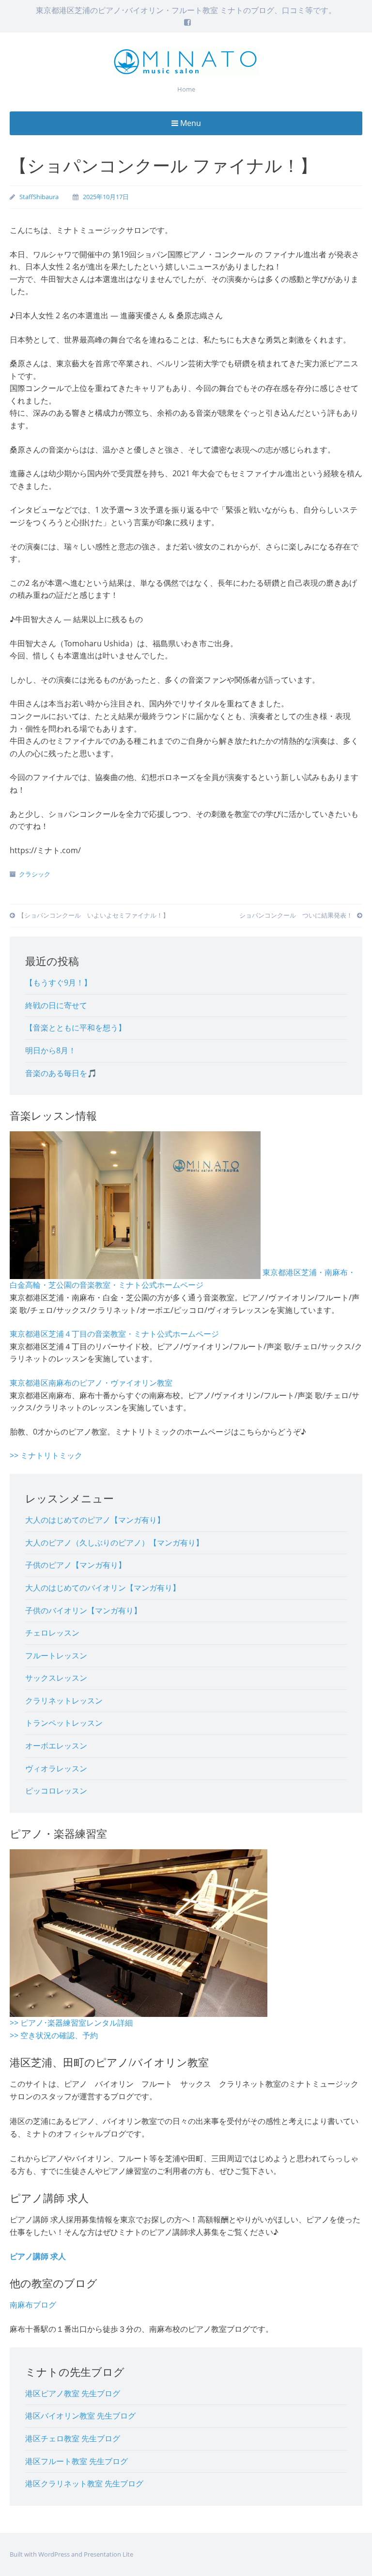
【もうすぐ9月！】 (58, 983)
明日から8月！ (51, 1050)
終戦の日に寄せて (56, 1005)
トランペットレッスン (64, 1723)
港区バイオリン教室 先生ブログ (80, 2416)
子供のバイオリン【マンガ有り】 (83, 1610)
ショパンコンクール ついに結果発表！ (297, 915)
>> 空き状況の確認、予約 (54, 2035)
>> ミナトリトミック (46, 1455)
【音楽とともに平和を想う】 (76, 1028)
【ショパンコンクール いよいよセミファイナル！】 (93, 915)
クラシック (35, 874)
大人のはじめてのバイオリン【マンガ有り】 (103, 1588)
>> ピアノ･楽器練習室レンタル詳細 (71, 2023)
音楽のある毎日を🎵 (61, 1073)
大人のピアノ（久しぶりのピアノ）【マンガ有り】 (114, 1543)
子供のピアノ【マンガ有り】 (76, 1565)
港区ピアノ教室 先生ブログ (73, 2393)
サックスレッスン (56, 1678)
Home (186, 89)
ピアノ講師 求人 (38, 2256)
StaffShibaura (39, 197)
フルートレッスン (56, 1655)
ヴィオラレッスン (56, 1768)
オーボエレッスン (56, 1746)
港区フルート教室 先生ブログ (77, 2461)
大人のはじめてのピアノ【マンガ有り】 (95, 1520)
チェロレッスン (52, 1633)
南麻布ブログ (33, 2305)
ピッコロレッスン (56, 1791)
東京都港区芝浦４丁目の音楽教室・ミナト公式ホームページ (114, 1334)
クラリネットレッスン (64, 1701)
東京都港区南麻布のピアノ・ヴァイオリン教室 (91, 1383)
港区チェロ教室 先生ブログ (73, 2438)
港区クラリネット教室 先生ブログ (84, 2483)
